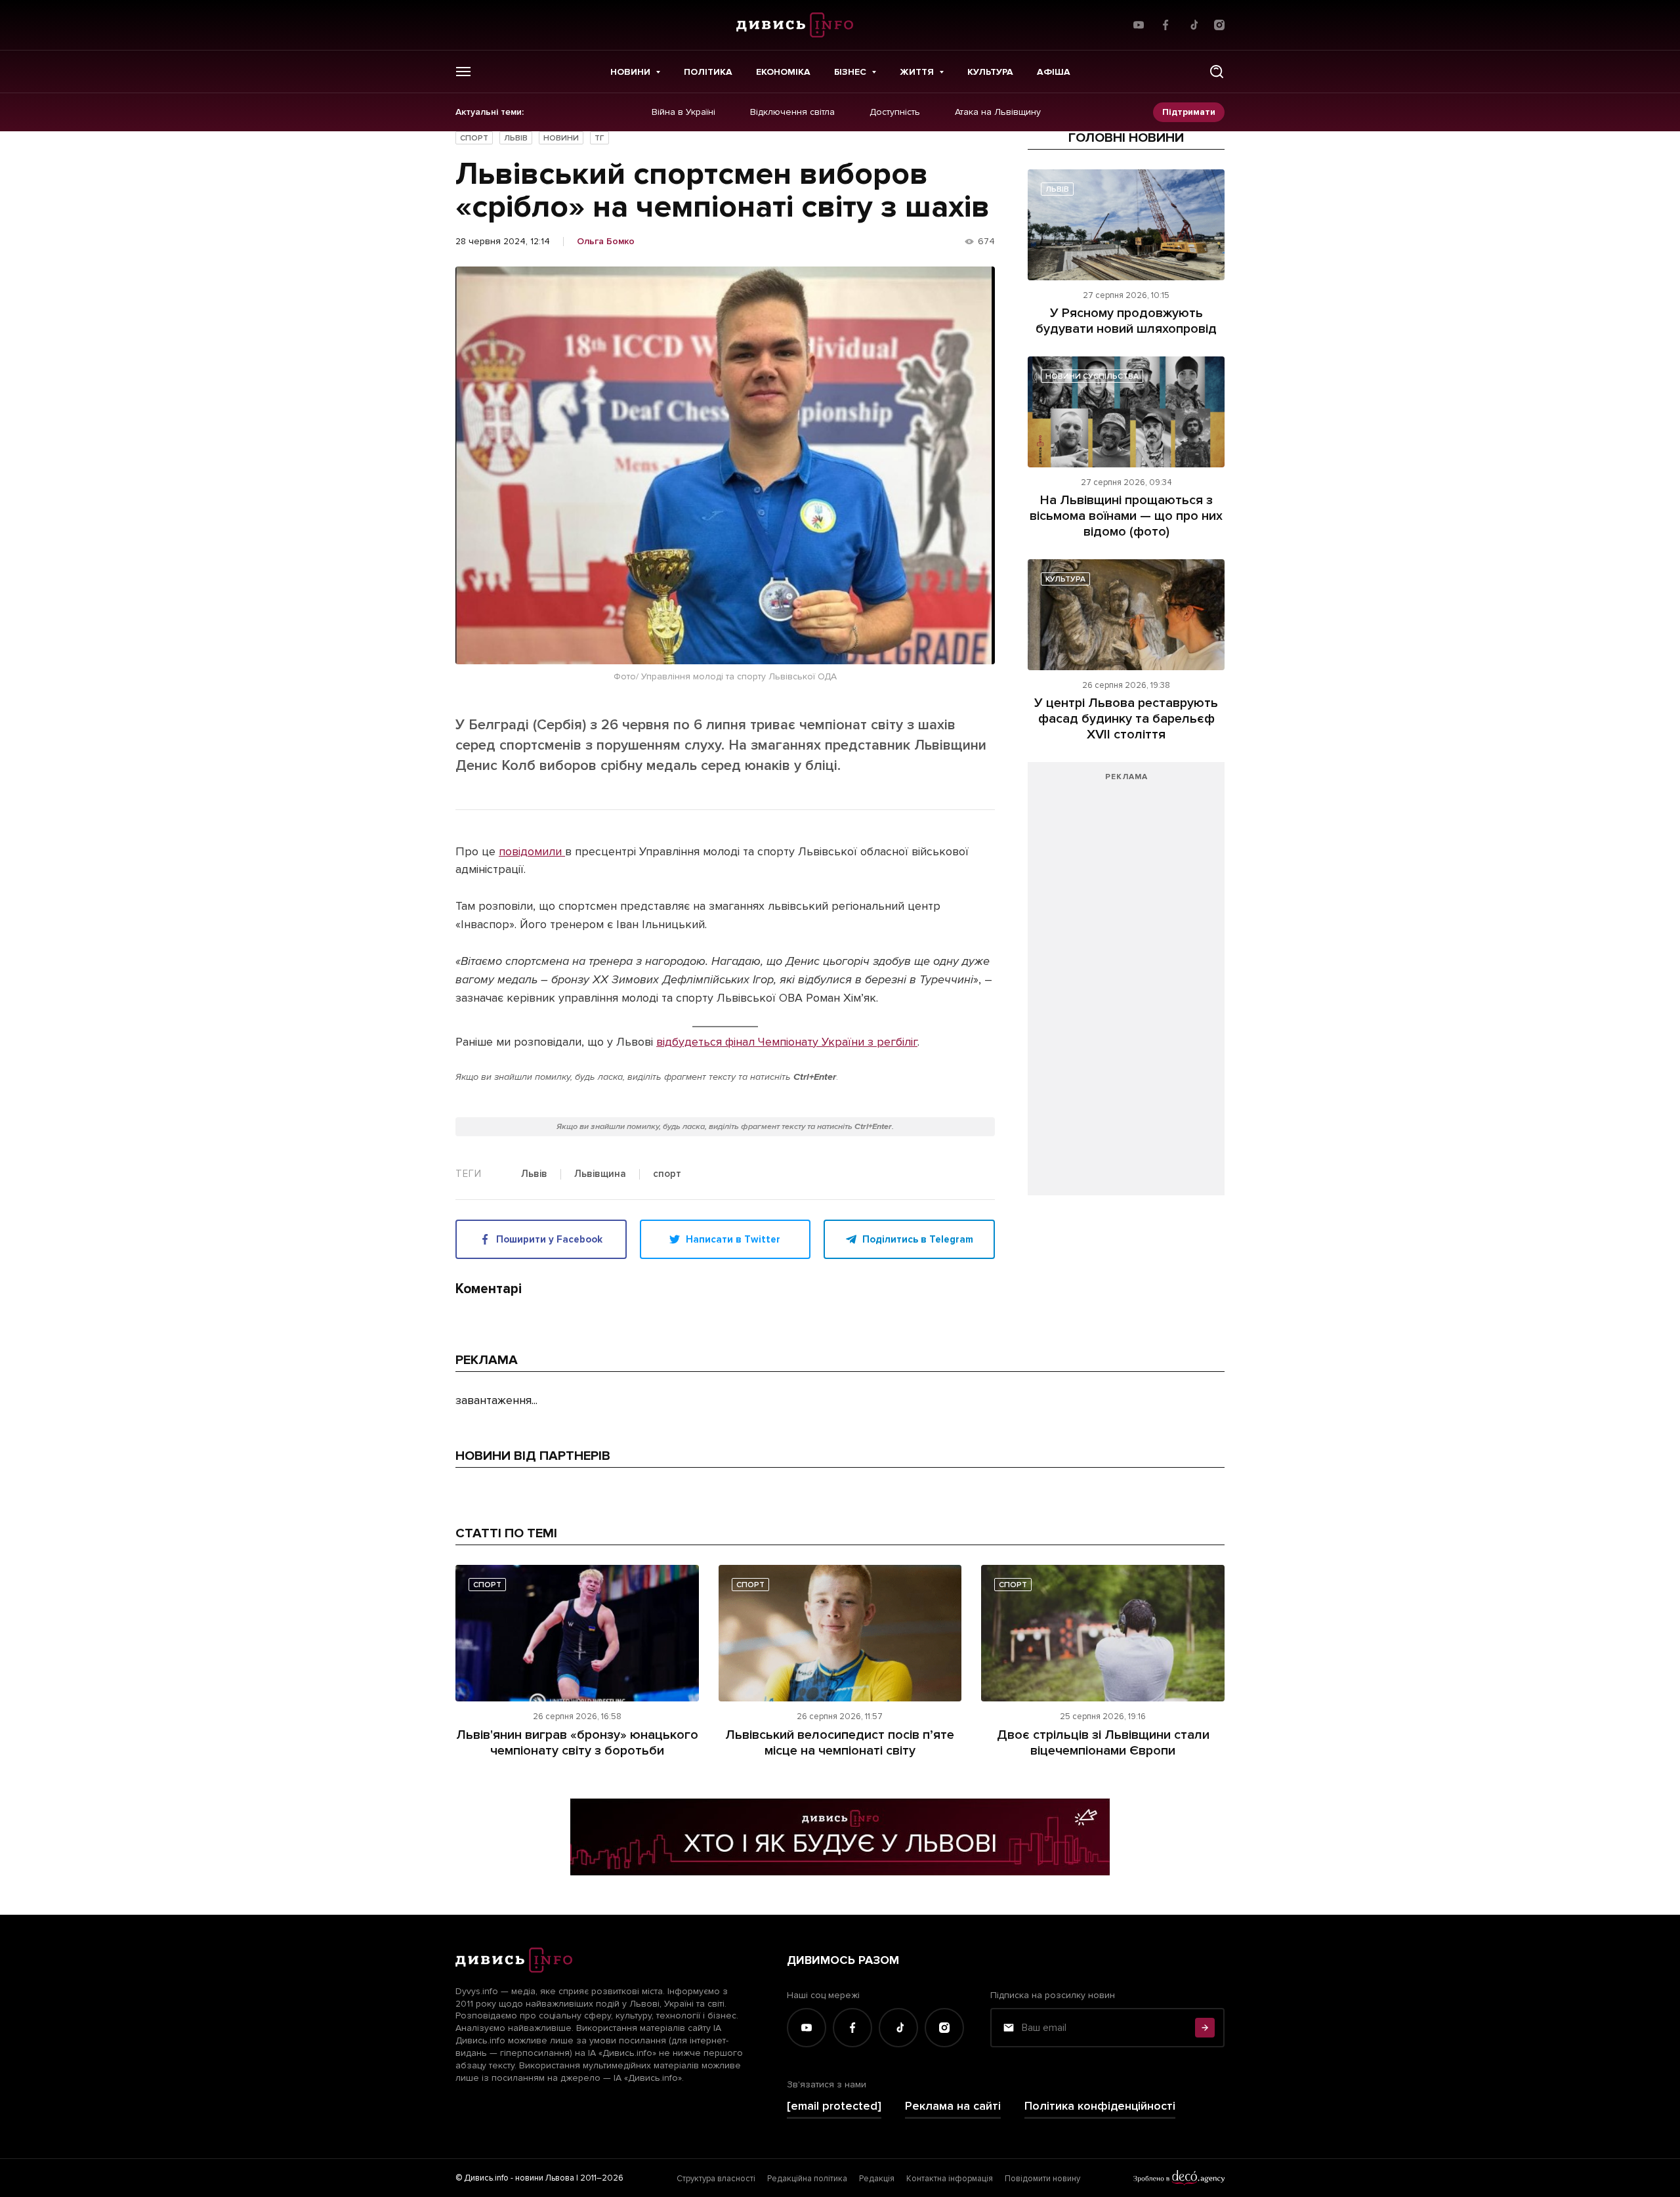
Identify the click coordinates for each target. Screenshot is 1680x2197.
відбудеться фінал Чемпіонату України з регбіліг (787, 1042)
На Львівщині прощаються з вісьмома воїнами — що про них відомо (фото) (1126, 516)
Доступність (895, 112)
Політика (708, 72)
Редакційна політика (807, 2179)
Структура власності (716, 2179)
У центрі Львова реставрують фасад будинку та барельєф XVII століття (1126, 719)
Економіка (783, 72)
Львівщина (600, 1174)
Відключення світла (792, 112)
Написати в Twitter (733, 1239)
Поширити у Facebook (549, 1239)
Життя (917, 72)
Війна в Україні (683, 112)
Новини (630, 72)
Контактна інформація (950, 2179)
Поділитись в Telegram (918, 1239)
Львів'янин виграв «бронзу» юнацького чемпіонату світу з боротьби (577, 1743)
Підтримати (1189, 112)
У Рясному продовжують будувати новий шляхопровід (1126, 321)
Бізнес (850, 72)
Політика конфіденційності (1100, 2106)
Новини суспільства (1092, 376)
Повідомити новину (1042, 2179)
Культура (990, 72)
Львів (516, 138)
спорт (667, 1174)
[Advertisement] (1126, 985)
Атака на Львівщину (998, 112)
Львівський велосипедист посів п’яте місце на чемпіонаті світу (840, 1743)
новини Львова (545, 2178)
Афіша (1054, 72)
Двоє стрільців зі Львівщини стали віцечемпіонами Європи (1103, 1743)
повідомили (532, 851)
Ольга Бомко (606, 242)
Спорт (474, 138)
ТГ (599, 138)
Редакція (877, 2179)
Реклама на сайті (953, 2106)
